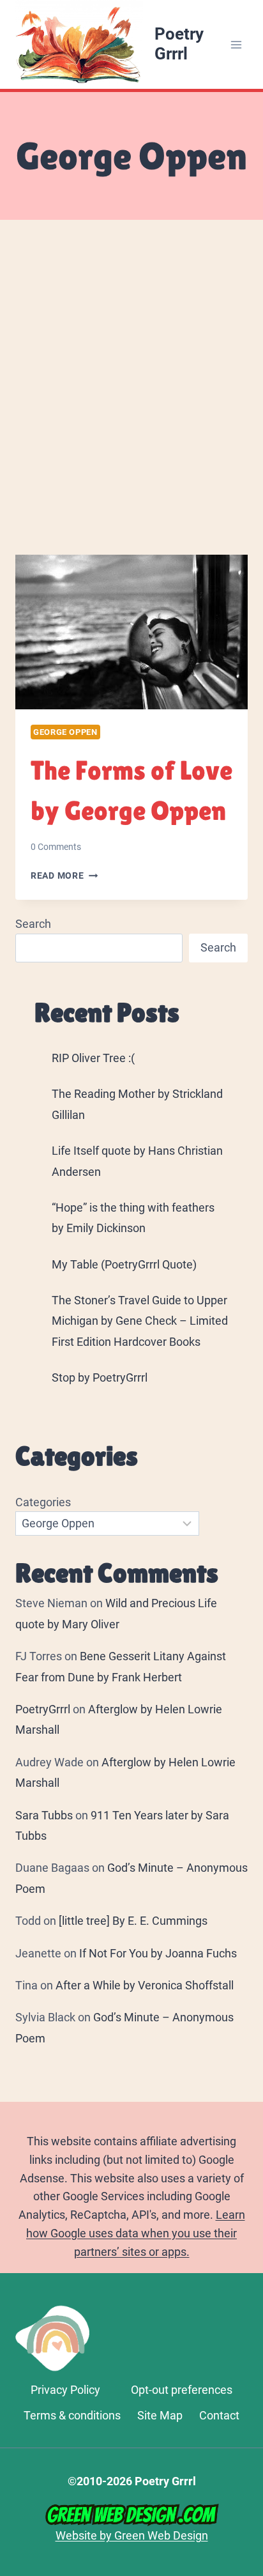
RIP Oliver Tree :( (93, 1058)
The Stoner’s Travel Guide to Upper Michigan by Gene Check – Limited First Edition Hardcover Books (140, 1321)
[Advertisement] (131, 403)
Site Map (160, 2415)
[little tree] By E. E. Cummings (133, 1921)
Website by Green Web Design (132, 2535)
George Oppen (65, 732)
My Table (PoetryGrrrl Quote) (124, 1264)
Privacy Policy (65, 2390)
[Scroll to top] (247, 2397)
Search (33, 924)
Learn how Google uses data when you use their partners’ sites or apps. (136, 2233)
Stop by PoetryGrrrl (100, 1377)
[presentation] (131, 632)
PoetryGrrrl (43, 1709)
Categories (43, 1502)
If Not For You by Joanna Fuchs (158, 1953)
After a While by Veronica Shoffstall (145, 1985)
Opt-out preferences (182, 2390)
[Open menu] (236, 44)
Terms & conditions (72, 2415)
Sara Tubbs (44, 1815)
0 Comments (56, 847)
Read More (64, 876)
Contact (219, 2415)
